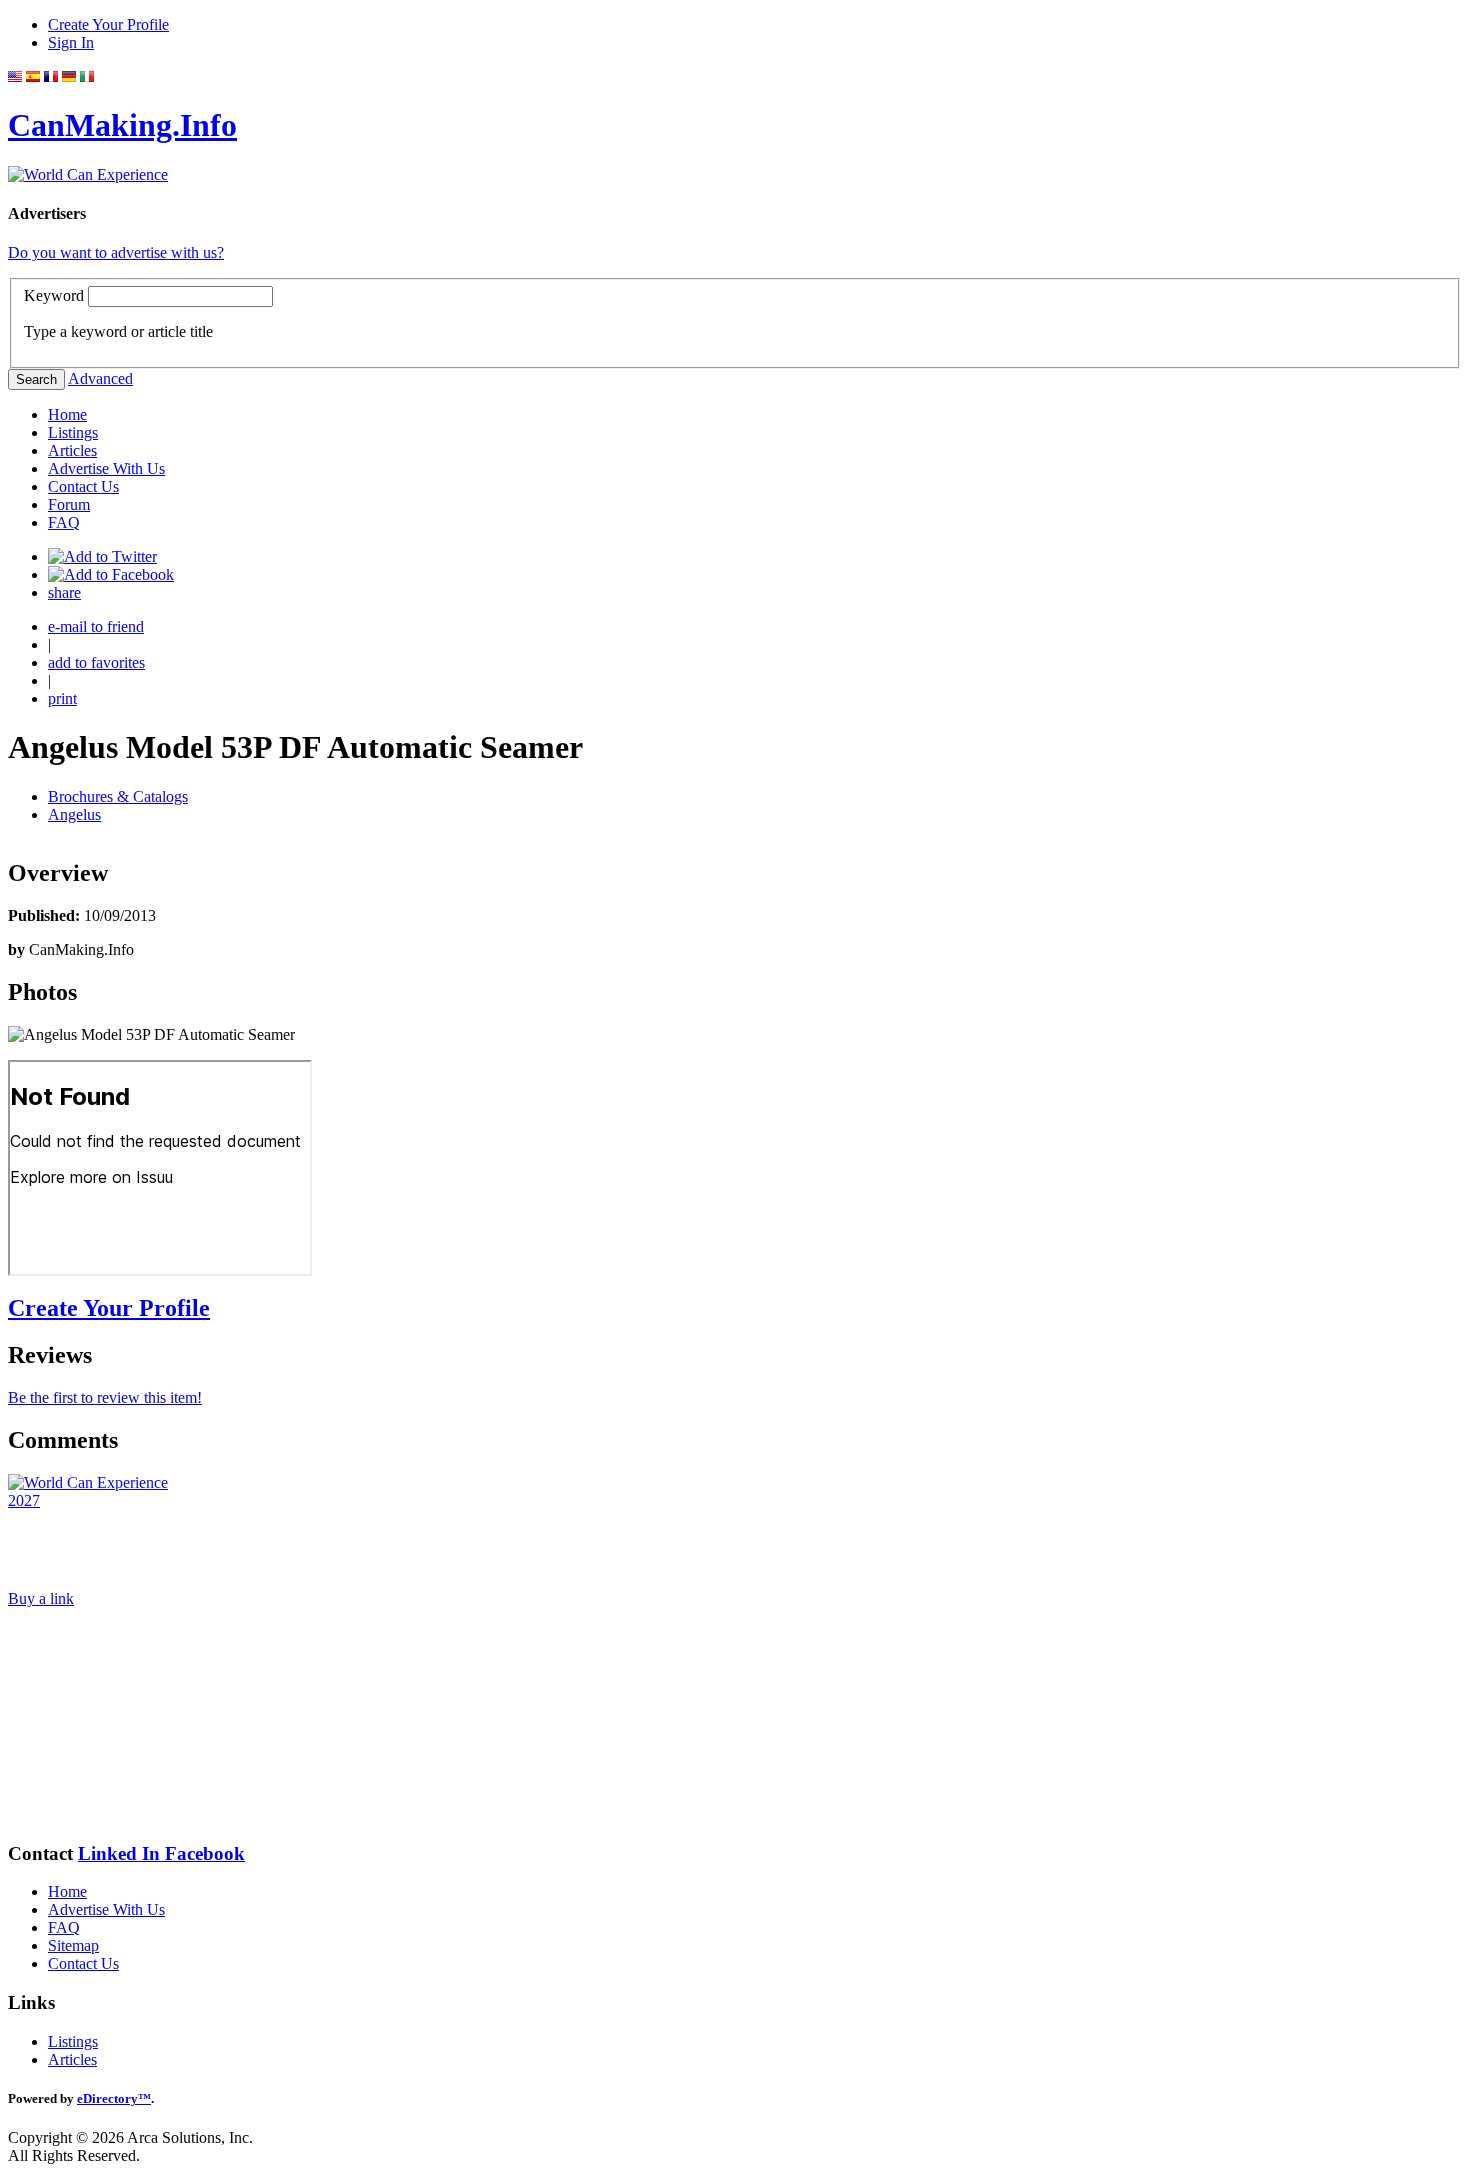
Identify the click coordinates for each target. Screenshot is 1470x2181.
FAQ (64, 522)
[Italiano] (87, 76)
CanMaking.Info (122, 125)
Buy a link (41, 1598)
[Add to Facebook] (111, 574)
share (64, 592)
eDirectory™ (114, 2098)
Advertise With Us (106, 468)
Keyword (54, 295)
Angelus (74, 814)
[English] (15, 76)
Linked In (121, 1853)
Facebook (205, 1853)
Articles (72, 450)
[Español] (33, 76)
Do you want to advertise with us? (116, 252)
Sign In (71, 42)
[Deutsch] (69, 76)
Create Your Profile (108, 24)
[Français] (51, 76)
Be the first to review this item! (105, 1397)
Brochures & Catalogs (118, 796)
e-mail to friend (96, 626)
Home (67, 414)
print (62, 698)
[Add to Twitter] (102, 556)
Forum (69, 504)
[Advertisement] (108, 1724)
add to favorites (96, 662)
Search (36, 379)
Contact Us (83, 486)
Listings (73, 432)
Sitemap (73, 1945)
